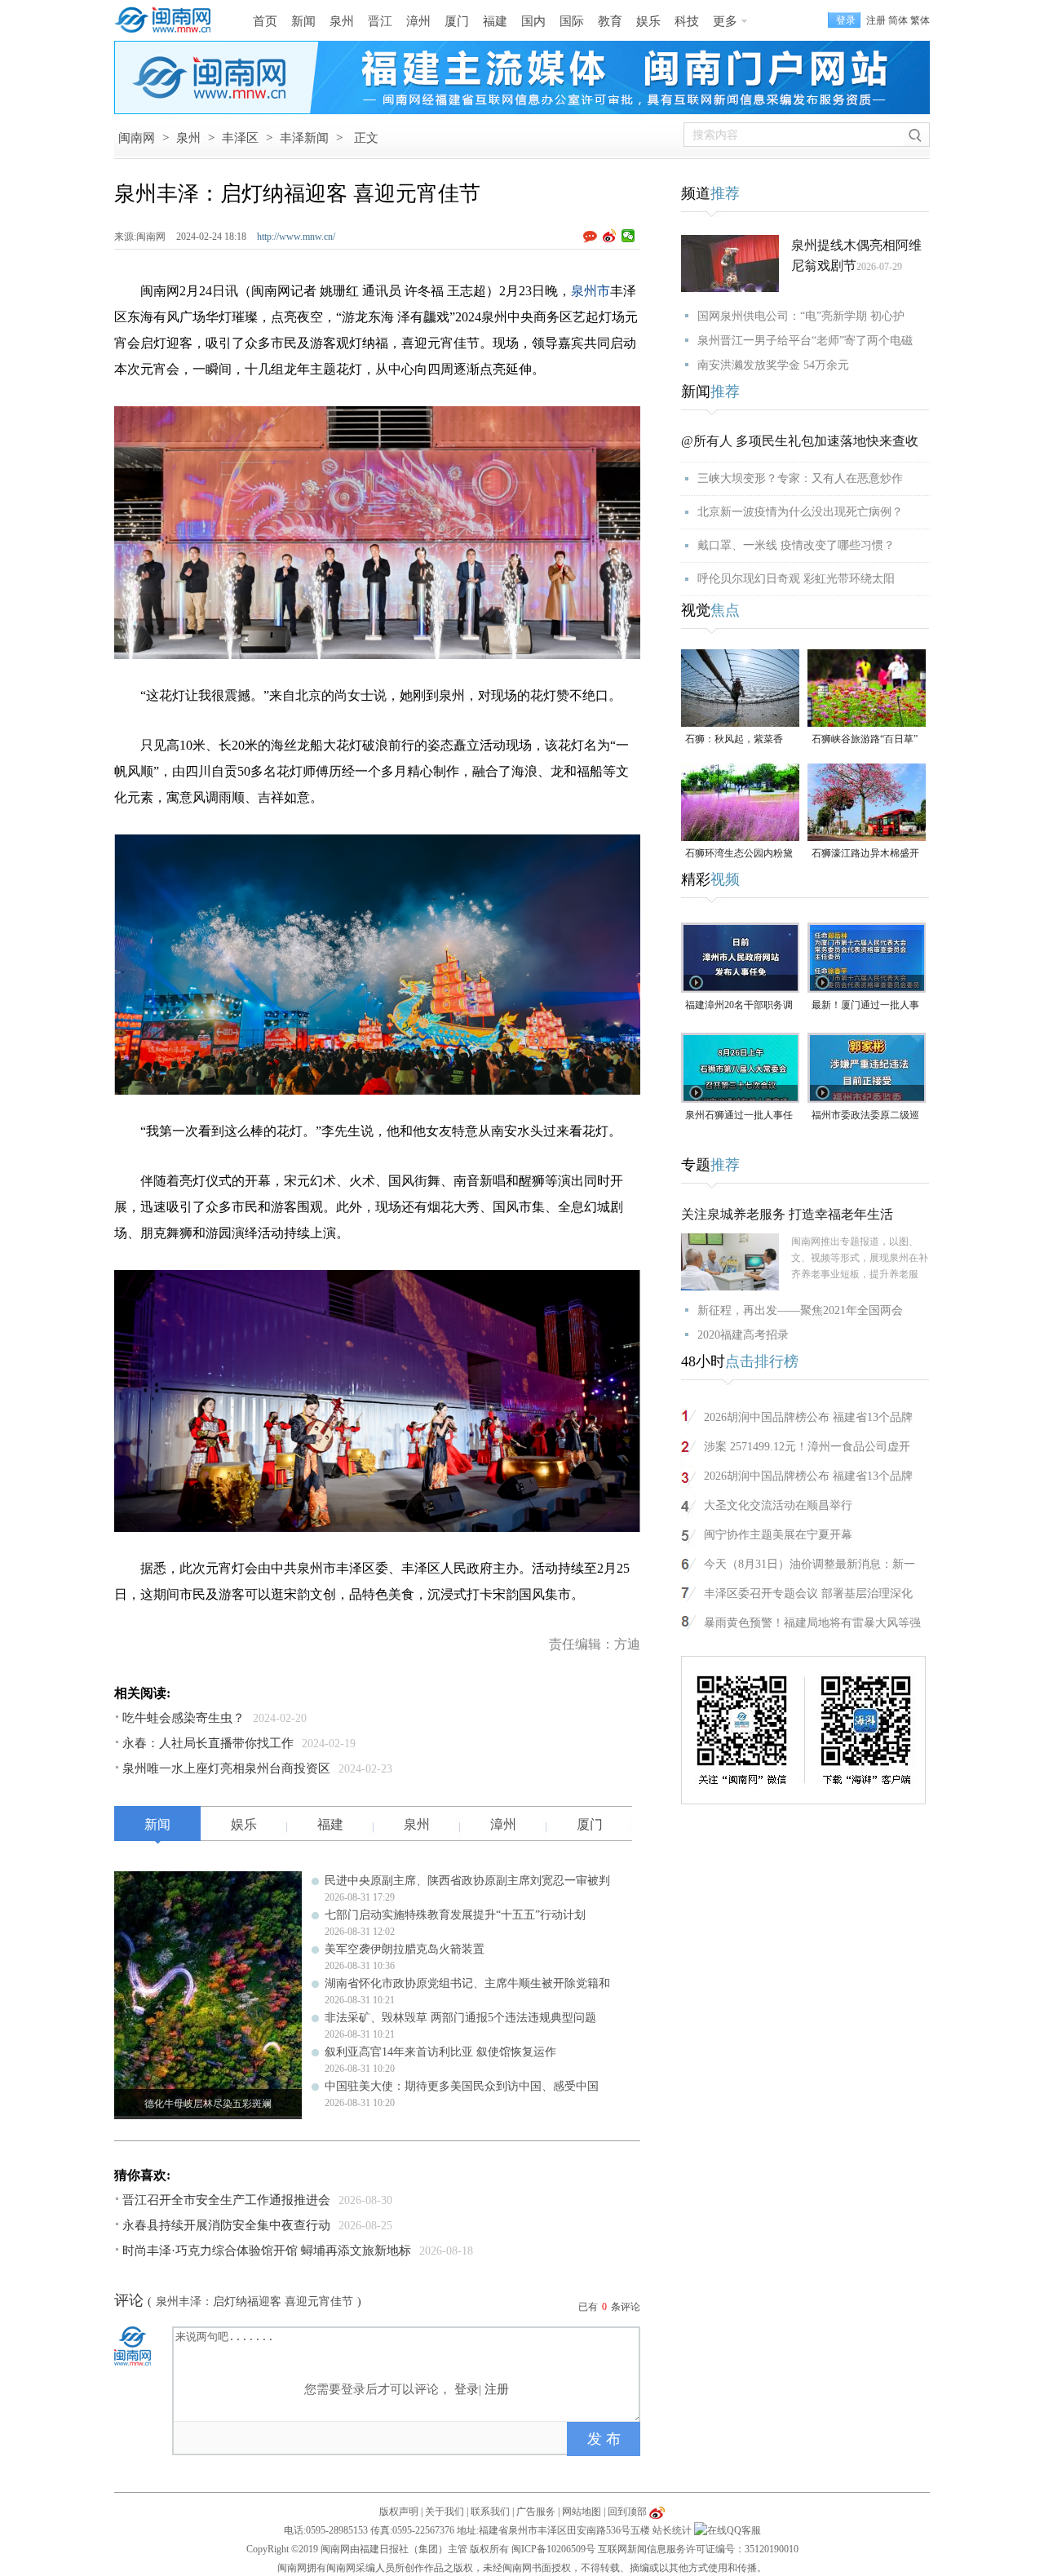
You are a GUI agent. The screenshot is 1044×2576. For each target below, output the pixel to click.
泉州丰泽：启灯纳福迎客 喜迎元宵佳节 (254, 2302)
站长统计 (672, 2530)
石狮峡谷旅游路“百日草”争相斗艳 (865, 740)
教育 (610, 21)
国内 (533, 21)
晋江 (380, 21)
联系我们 (490, 2512)
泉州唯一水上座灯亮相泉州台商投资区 (226, 1768)
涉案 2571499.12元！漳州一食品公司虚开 (807, 1447)
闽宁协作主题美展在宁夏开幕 (778, 1535)
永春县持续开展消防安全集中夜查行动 (226, 2225)
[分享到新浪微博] (610, 236)
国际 (572, 21)
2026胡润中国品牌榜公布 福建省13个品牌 (808, 1417)
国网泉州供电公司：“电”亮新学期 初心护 (801, 316)
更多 (725, 21)
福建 (495, 21)
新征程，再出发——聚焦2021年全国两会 (800, 1310)
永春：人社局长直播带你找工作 (208, 1743)
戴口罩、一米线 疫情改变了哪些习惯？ (796, 545)
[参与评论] (593, 237)
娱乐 (648, 21)
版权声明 (399, 2512)
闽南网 (137, 138)
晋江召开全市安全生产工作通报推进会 (226, 2200)
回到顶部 (627, 2512)
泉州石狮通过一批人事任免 (739, 1116)
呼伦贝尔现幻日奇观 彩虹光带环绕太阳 (796, 579)
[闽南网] (167, 20)
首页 (265, 21)
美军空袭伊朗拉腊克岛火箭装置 (405, 1949)
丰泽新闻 (304, 138)
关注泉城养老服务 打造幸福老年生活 (787, 1214)
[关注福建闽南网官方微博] (657, 2512)
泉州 (342, 21)
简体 (898, 20)
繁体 (920, 20)
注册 (876, 20)
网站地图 (582, 2512)
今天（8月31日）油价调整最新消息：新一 (810, 1564)
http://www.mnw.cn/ (296, 237)
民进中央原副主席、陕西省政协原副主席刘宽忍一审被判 (467, 1881)
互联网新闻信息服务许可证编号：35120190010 (698, 2549)
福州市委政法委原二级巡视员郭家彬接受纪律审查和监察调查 (865, 1116)
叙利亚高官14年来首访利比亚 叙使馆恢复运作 (440, 2052)
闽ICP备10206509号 (553, 2549)
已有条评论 (609, 2307)
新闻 (303, 21)
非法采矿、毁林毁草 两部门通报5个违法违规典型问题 (460, 2018)
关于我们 (445, 2512)
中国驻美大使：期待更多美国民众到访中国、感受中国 (462, 2086)
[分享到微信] (628, 236)
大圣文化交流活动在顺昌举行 (778, 1505)
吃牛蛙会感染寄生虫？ (184, 1718)
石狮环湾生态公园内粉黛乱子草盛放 (739, 854)
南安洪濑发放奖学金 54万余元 (773, 365)
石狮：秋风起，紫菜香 (734, 739)
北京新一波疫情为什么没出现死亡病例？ (800, 512)
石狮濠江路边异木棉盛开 (865, 853)
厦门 (457, 21)
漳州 (418, 21)
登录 (467, 2389)
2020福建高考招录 (743, 1335)
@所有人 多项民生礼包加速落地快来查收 (800, 441)
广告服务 (536, 2512)
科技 (687, 21)
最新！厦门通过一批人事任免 (865, 1006)
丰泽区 (240, 138)
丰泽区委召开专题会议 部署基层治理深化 (808, 1593)
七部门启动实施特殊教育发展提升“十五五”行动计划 (455, 1915)
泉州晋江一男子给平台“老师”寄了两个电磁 (805, 341)
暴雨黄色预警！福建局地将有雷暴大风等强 (812, 1623)
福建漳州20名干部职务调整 (739, 1006)
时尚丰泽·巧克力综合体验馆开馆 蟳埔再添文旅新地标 (267, 2251)
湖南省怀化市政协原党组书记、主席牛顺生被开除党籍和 (467, 1983)
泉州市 (591, 291)
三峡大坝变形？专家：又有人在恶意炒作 (800, 478)
